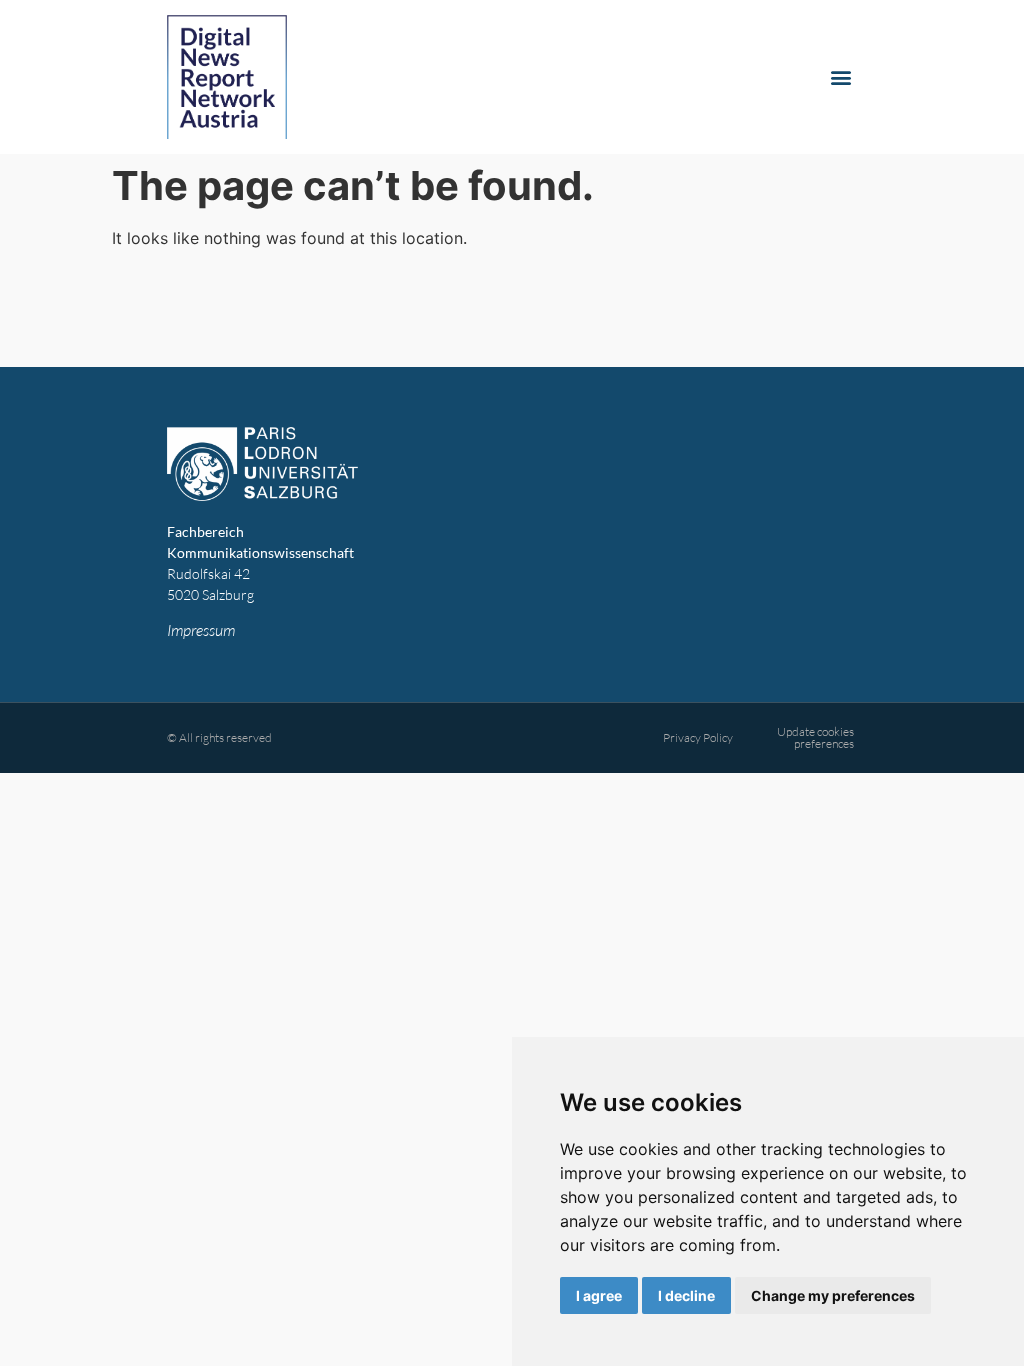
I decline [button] (686, 1295)
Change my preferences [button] (833, 1295)
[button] (840, 77)
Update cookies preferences (815, 737)
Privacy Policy (698, 737)
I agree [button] (599, 1295)
